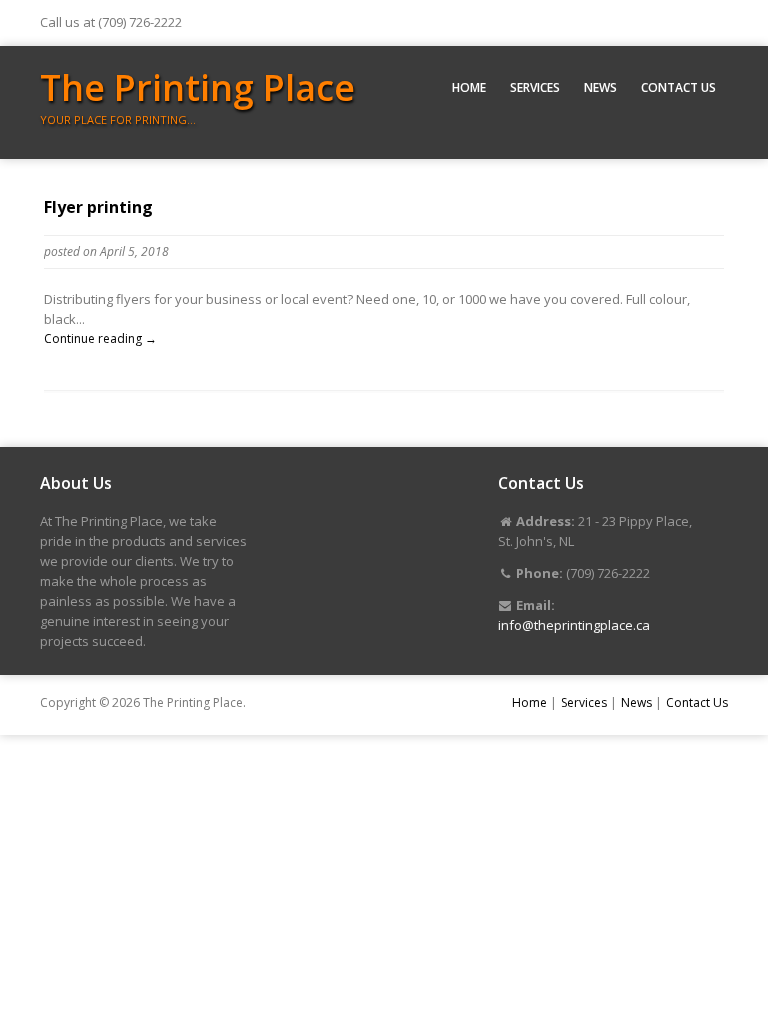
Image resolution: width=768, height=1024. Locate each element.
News (600, 87)
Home (469, 87)
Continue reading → (100, 338)
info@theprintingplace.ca (574, 625)
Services (535, 87)
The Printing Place (197, 87)
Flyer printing (98, 207)
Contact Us (678, 87)
